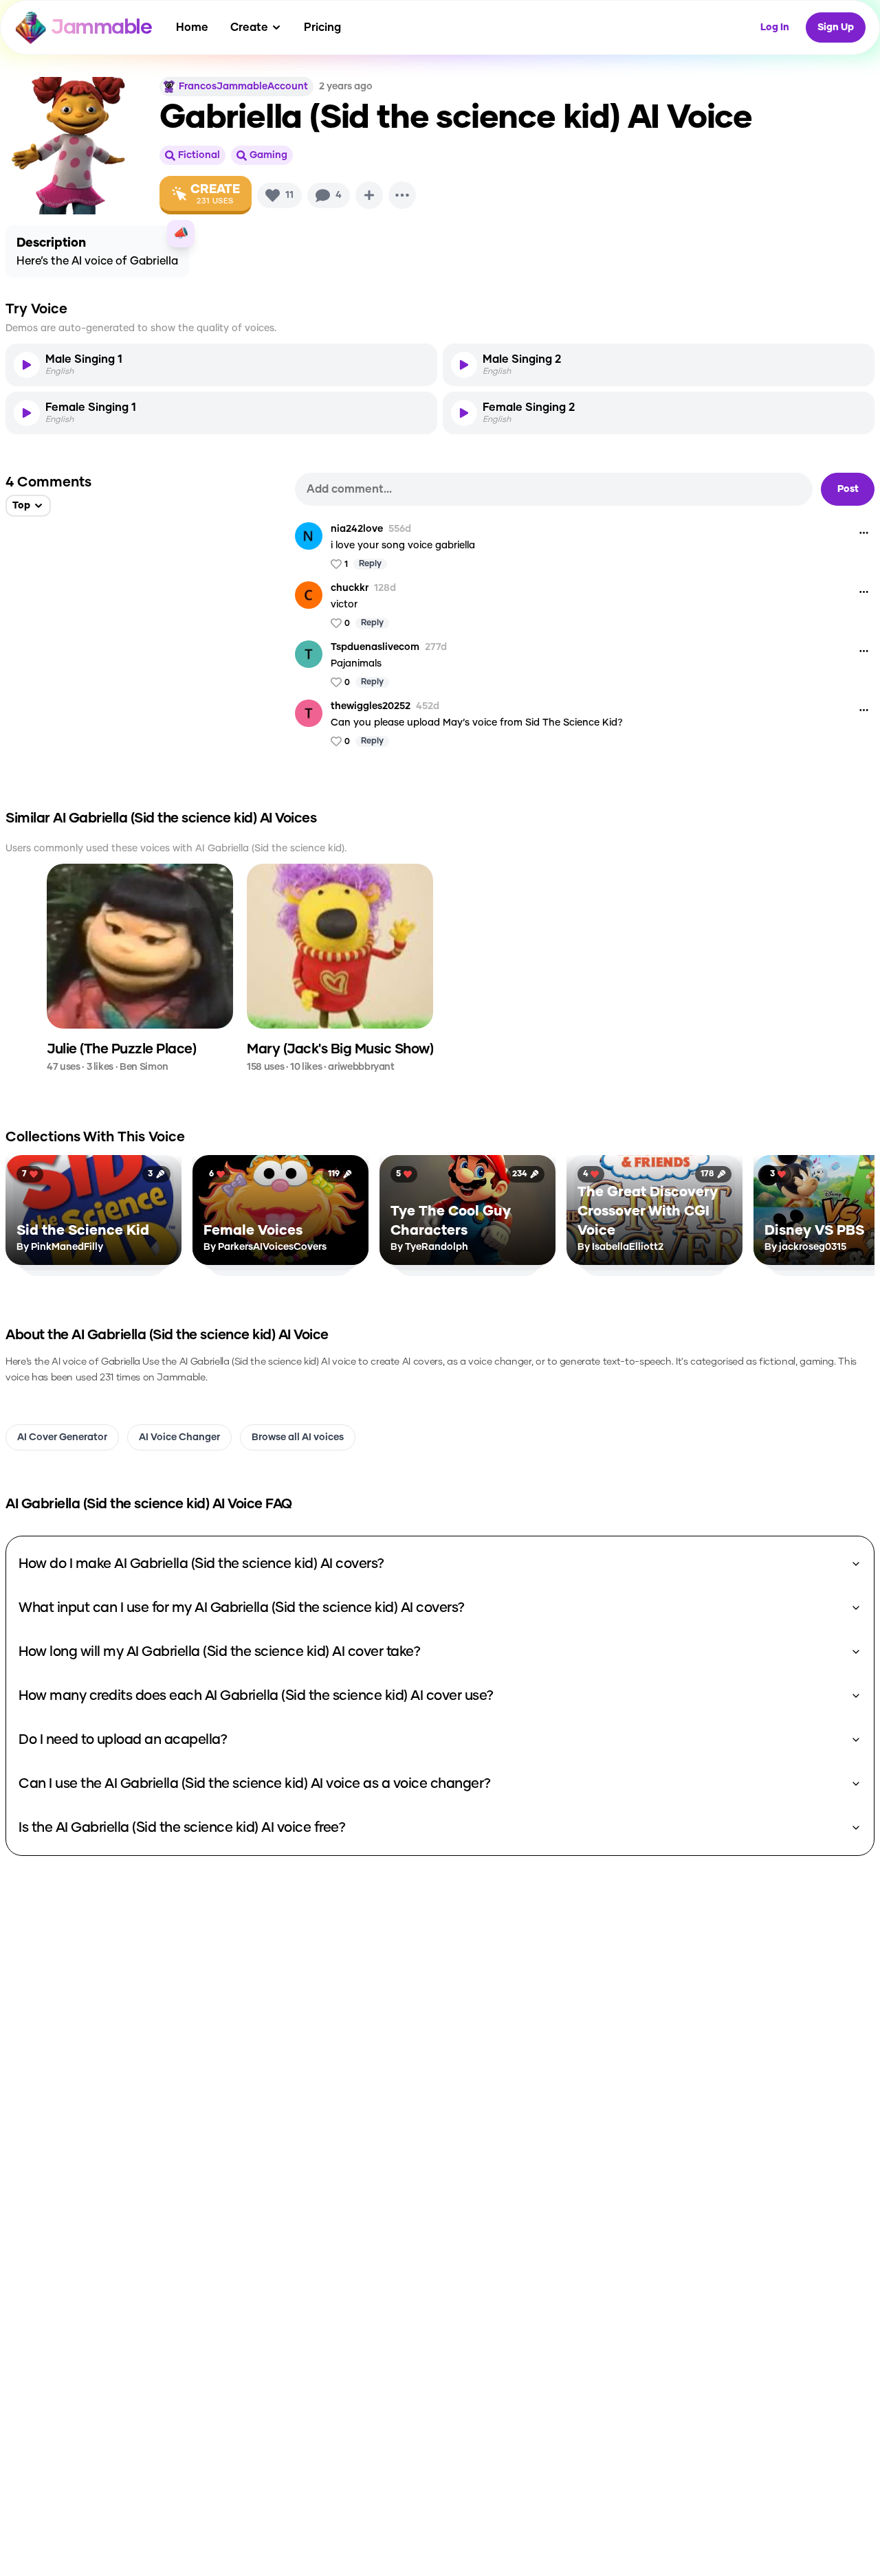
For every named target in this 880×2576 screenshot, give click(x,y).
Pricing (322, 27)
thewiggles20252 (371, 706)
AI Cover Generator (62, 1437)
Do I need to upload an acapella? (123, 1740)
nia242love (357, 529)
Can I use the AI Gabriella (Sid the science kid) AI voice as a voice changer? (255, 1784)
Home (192, 27)
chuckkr (350, 588)
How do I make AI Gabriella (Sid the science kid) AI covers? (201, 1564)
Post (848, 489)
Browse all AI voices (298, 1437)
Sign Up (836, 27)
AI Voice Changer (179, 1437)
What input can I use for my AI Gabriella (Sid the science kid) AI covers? (242, 1608)
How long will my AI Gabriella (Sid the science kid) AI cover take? (219, 1652)
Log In (775, 27)
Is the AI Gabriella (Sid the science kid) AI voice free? (182, 1828)
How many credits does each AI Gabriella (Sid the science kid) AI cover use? (256, 1696)
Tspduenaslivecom (375, 647)
